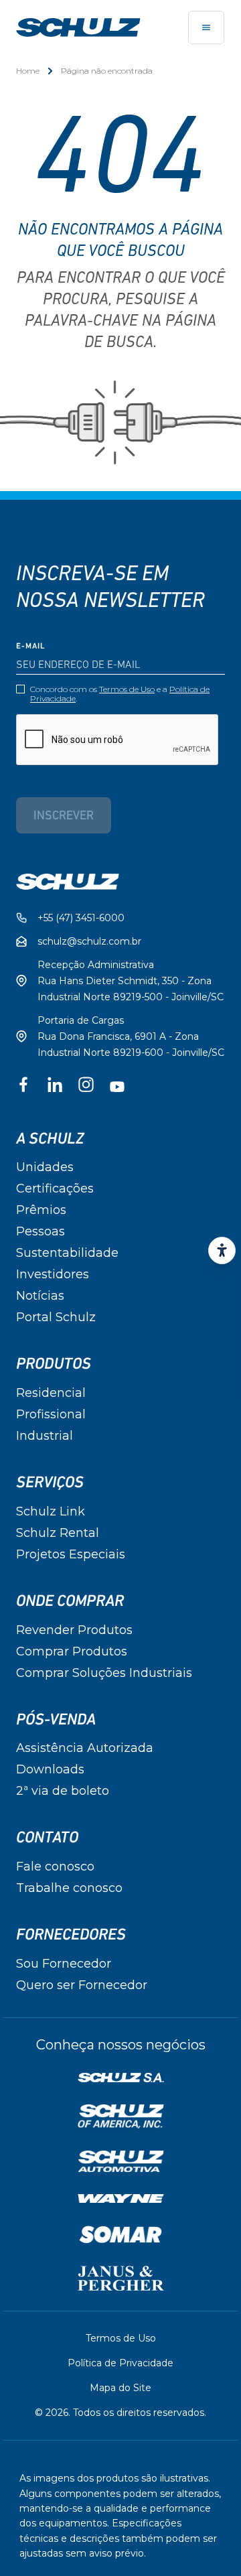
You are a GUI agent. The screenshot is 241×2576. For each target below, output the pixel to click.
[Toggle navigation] (206, 27)
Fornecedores (71, 1935)
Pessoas (41, 1231)
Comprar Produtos (72, 1651)
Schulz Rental (58, 1533)
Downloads (50, 1769)
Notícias (40, 1296)
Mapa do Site (120, 2388)
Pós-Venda (56, 1720)
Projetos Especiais (71, 1554)
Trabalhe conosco (69, 1888)
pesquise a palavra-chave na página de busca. (120, 322)
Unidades (45, 1167)
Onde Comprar (70, 1601)
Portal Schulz (56, 1317)
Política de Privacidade (120, 2363)
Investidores (53, 1274)
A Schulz (50, 1139)
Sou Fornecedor (64, 1964)
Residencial (51, 1393)
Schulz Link (51, 1511)
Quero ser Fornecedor (82, 1985)
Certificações (55, 1189)
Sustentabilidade (67, 1253)
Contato (47, 1838)
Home (28, 71)
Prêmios (41, 1210)
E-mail (31, 647)
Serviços (50, 1483)
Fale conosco (55, 1867)
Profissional (51, 1414)
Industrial (45, 1436)
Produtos (54, 1364)
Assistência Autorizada (85, 1748)
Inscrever (64, 817)
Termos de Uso (127, 689)
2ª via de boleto (63, 1791)
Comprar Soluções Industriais (104, 1673)
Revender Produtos (74, 1630)
